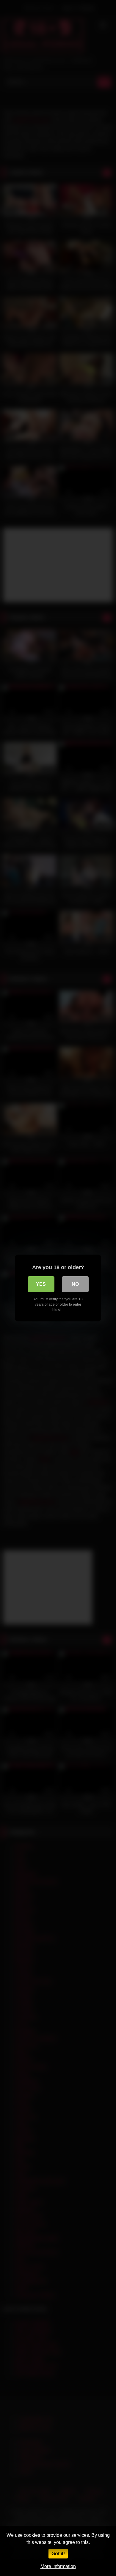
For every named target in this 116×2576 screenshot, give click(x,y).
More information (58, 2566)
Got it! (58, 2554)
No (75, 1284)
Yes (41, 1284)
